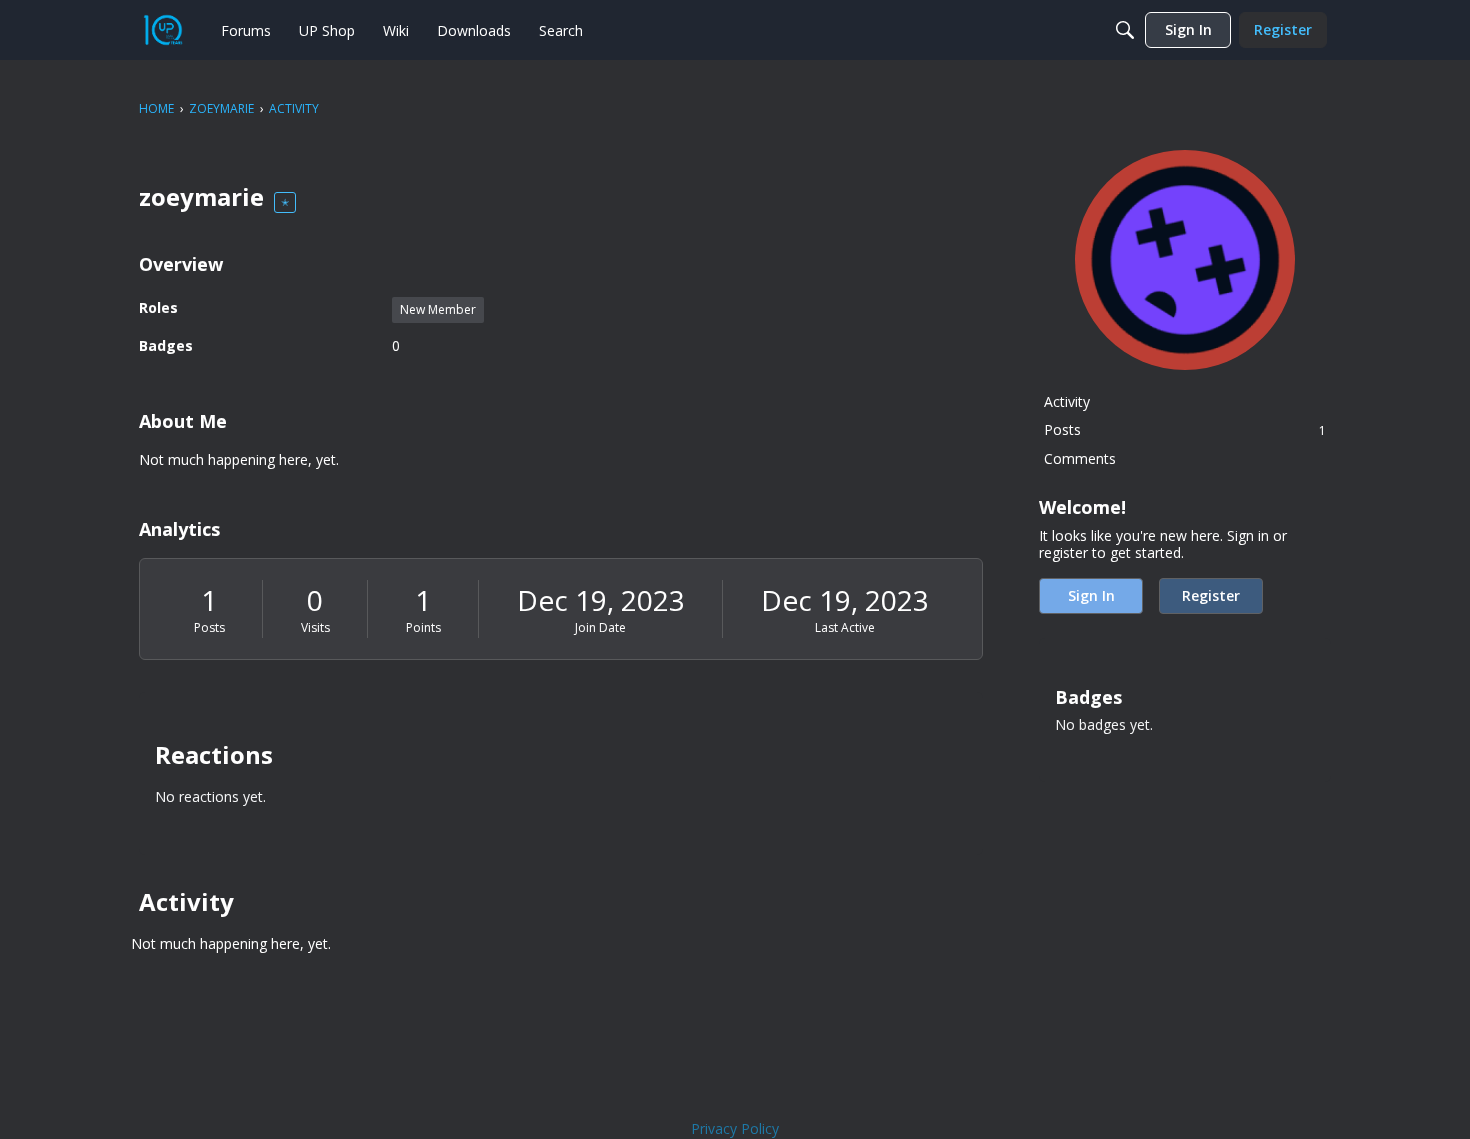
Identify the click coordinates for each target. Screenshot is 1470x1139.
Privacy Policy (735, 1128)
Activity (1067, 401)
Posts (209, 627)
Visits (315, 627)
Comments (1080, 458)
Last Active (845, 627)
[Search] (1125, 30)
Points (423, 627)
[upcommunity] (163, 30)
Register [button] (1211, 595)
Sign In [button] (1091, 595)
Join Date (600, 627)
